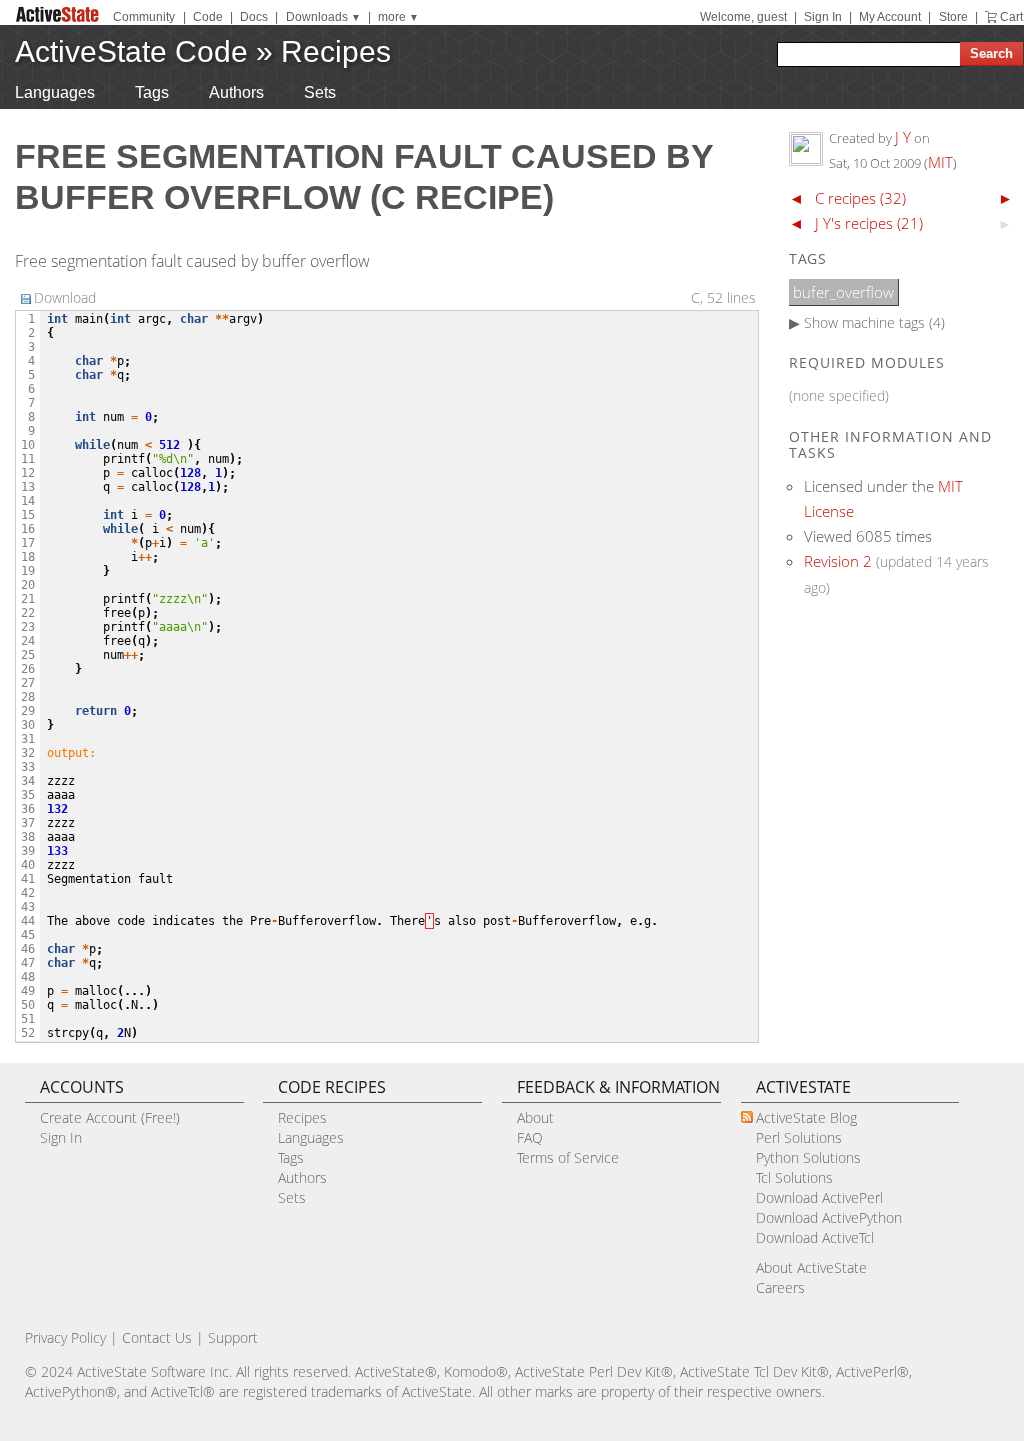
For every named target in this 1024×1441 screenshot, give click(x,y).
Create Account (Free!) (110, 1117)
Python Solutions (808, 1157)
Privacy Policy (65, 1337)
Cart (1011, 17)
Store (953, 17)
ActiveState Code (131, 51)
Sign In (823, 17)
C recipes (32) (860, 198)
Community (144, 17)
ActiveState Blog (806, 1117)
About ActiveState (811, 1267)
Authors (236, 92)
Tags (152, 92)
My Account (890, 17)
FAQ (530, 1137)
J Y (903, 137)
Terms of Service (568, 1157)
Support (233, 1337)
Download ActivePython (829, 1217)
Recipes (336, 51)
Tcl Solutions (794, 1177)
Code (208, 17)
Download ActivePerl (819, 1197)
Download (65, 297)
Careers (780, 1287)
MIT (940, 162)
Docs (254, 17)
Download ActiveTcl (815, 1237)
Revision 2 (838, 561)
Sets (320, 92)
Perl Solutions (799, 1137)
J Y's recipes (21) (869, 223)
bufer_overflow (843, 292)
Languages (55, 92)
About (535, 1117)
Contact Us (157, 1337)
